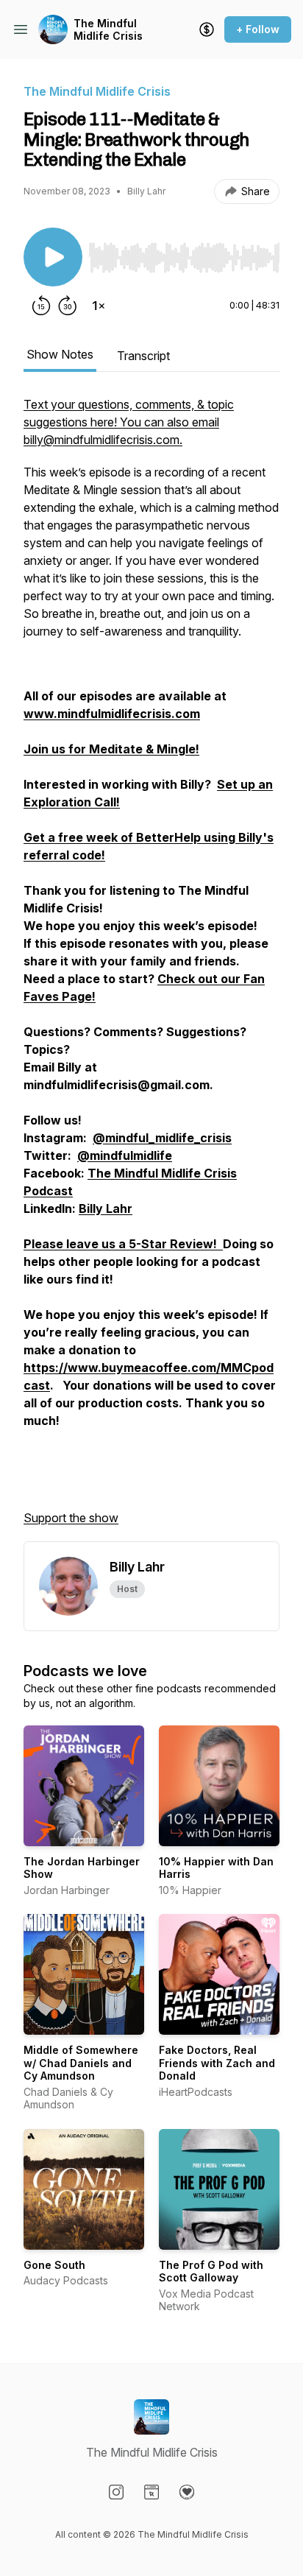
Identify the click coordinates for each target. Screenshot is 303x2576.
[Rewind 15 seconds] (41, 306)
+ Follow (258, 29)
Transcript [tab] (143, 356)
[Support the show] (207, 29)
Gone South (54, 2265)
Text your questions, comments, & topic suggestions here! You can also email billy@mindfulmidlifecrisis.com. (129, 422)
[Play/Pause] (53, 257)
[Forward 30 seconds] (68, 306)
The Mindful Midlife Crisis (108, 30)
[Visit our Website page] (151, 2492)
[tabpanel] (151, 968)
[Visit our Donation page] (187, 2492)
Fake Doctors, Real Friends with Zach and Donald (217, 2063)
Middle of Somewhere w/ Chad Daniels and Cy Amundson (81, 2063)
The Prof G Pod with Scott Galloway (211, 2271)
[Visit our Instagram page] (116, 2492)
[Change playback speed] (99, 306)
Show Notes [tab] (60, 354)
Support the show (71, 1518)
